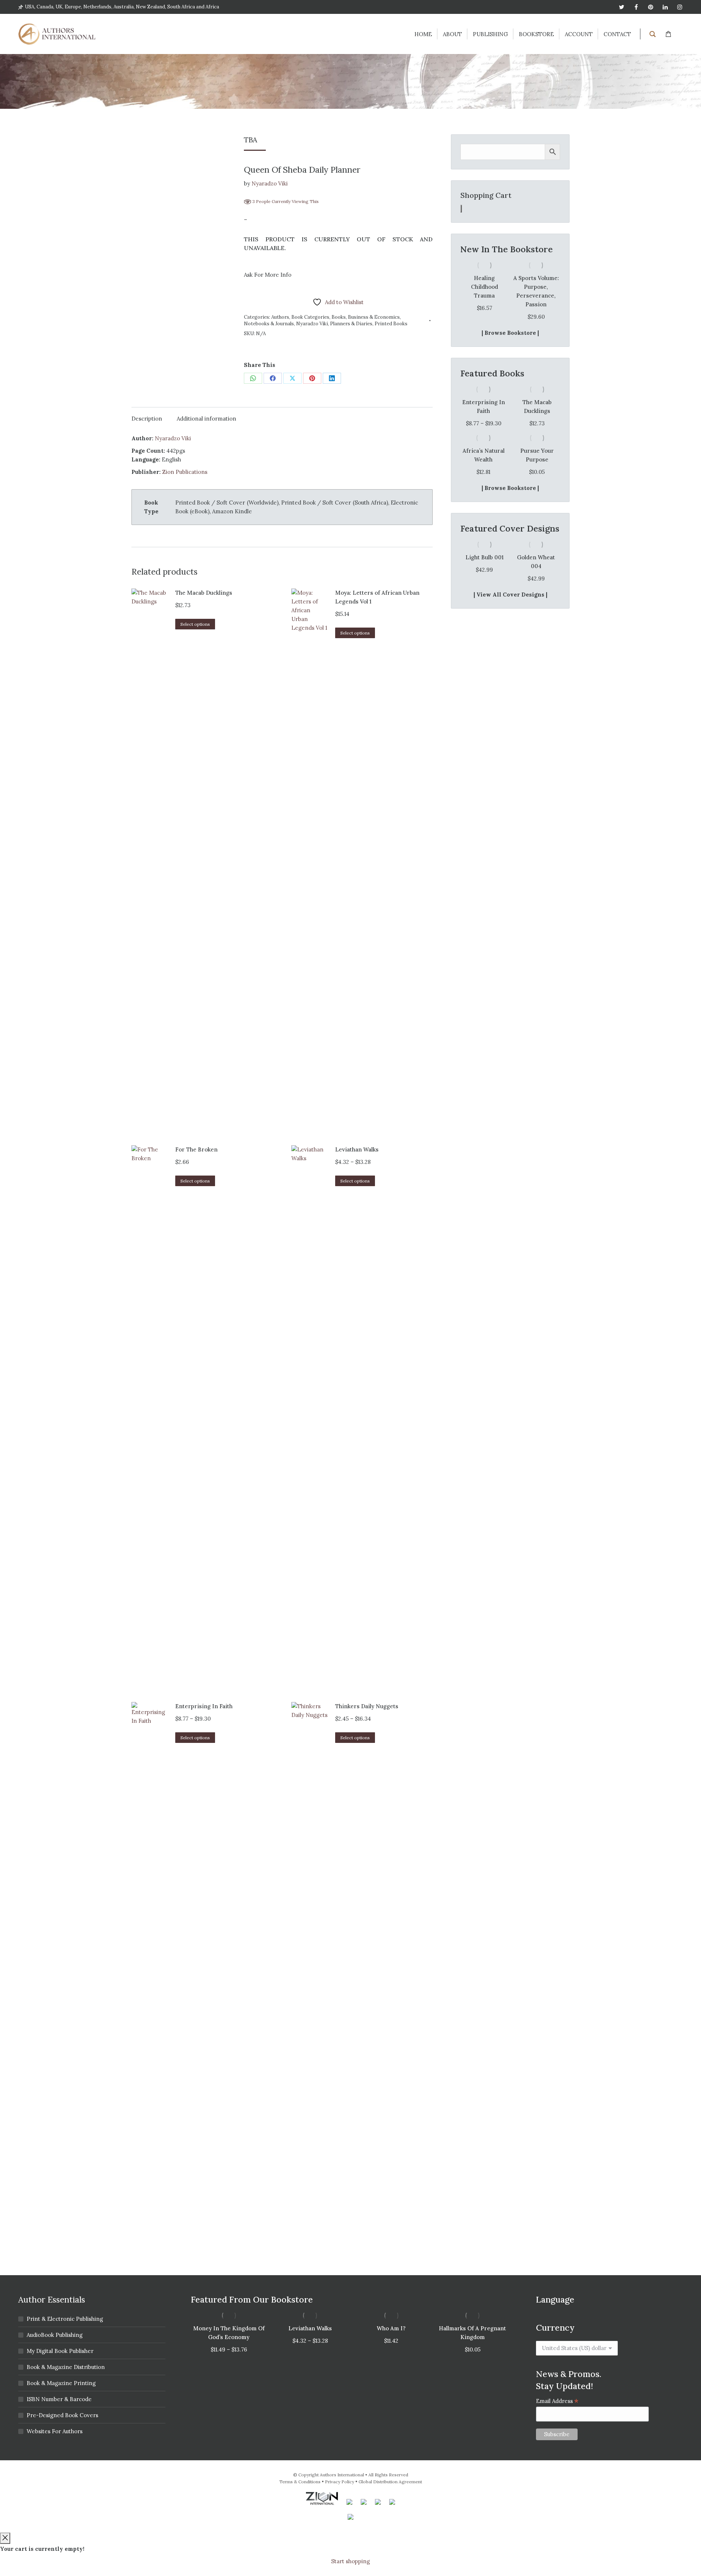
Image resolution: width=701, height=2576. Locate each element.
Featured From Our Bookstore (252, 2299)
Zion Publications (185, 472)
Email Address (557, 2401)
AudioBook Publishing (55, 2335)
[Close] (5, 2538)
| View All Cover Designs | (510, 595)
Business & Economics (374, 317)
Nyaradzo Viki (270, 183)
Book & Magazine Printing (61, 2383)
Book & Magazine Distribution (66, 2367)
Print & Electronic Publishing (65, 2319)
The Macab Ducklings (204, 593)
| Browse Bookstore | (510, 333)
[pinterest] (651, 7)
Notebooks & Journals (269, 324)
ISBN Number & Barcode (59, 2399)
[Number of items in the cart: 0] (461, 209)
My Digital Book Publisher (60, 2351)
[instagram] (680, 7)
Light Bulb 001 (484, 557)
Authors (280, 317)
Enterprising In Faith (204, 1706)
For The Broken (196, 1149)
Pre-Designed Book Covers (62, 2415)
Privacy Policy (340, 2482)
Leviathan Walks (357, 1149)
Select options (195, 624)
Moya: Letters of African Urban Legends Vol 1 (377, 597)
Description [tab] (147, 419)
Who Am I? (391, 2328)
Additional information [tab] (206, 419)
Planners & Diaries (351, 324)
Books (339, 317)
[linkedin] (665, 7)
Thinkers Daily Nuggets (367, 1706)
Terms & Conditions (300, 2482)
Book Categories (310, 317)
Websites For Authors (55, 2431)
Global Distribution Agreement (390, 2482)
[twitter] (621, 7)
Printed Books (391, 324)
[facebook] (636, 7)
